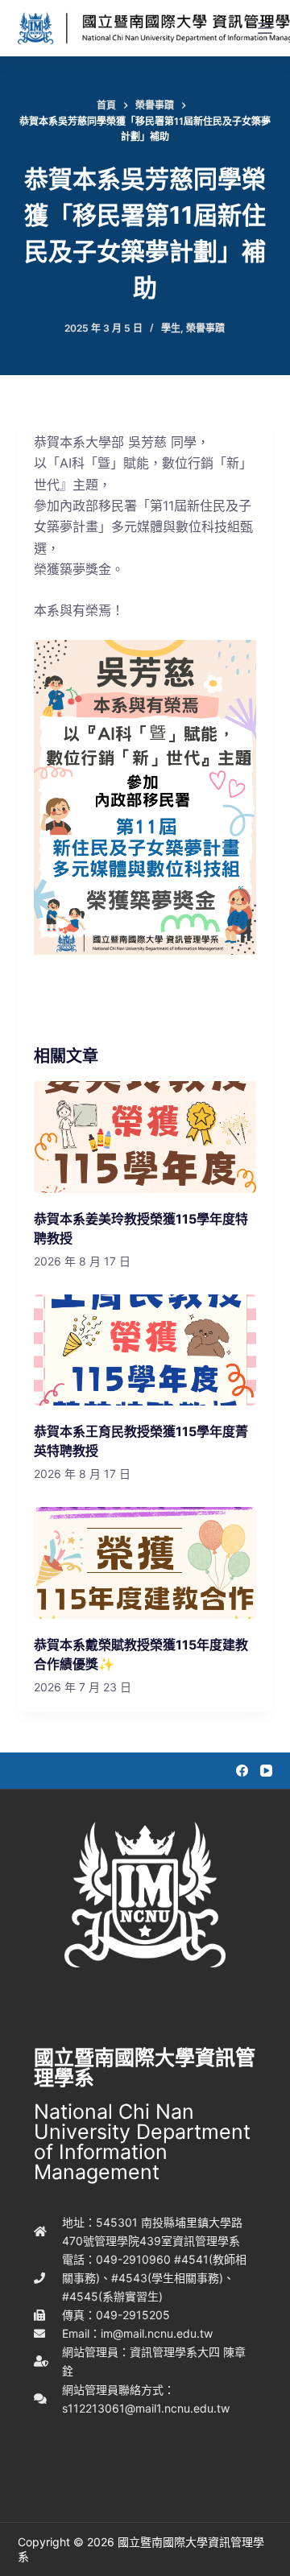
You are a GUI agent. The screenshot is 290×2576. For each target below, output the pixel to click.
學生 (171, 328)
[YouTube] (266, 1771)
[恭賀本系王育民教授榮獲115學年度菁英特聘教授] (145, 1350)
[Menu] (265, 28)
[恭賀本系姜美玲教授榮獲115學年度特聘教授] (145, 1137)
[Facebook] (242, 1771)
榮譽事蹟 (205, 328)
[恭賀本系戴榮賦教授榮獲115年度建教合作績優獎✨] (145, 1563)
